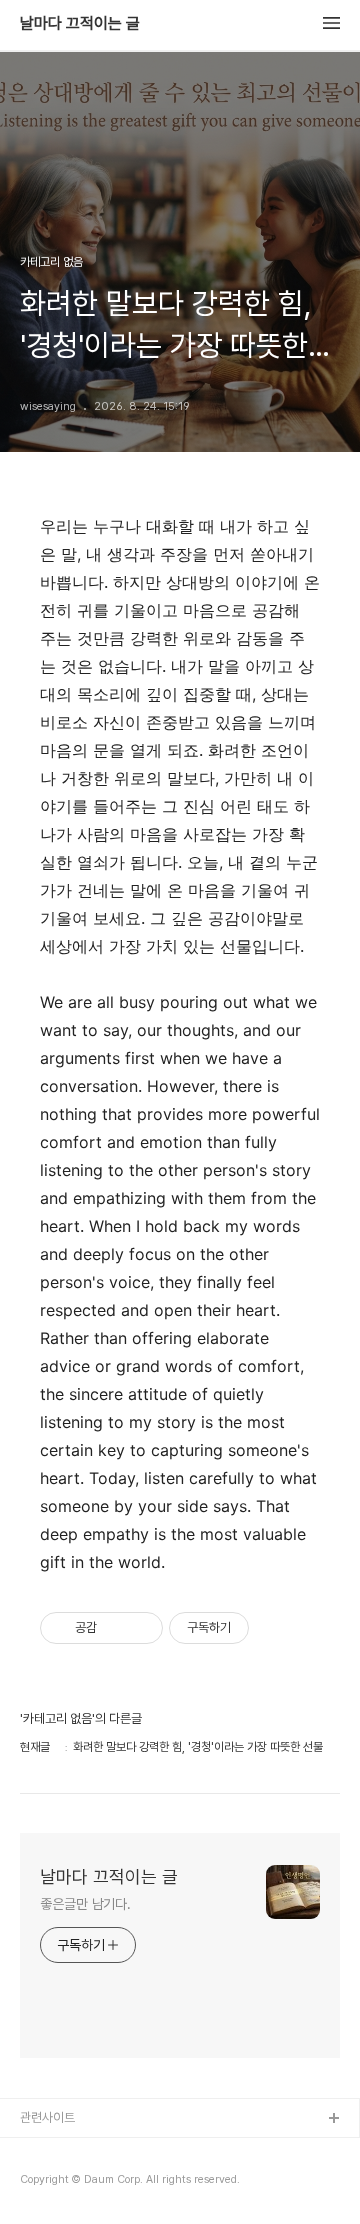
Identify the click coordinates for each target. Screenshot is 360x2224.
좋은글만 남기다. (85, 1904)
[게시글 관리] (140, 1628)
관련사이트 (47, 2117)
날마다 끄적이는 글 (80, 24)
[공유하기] (115, 1628)
